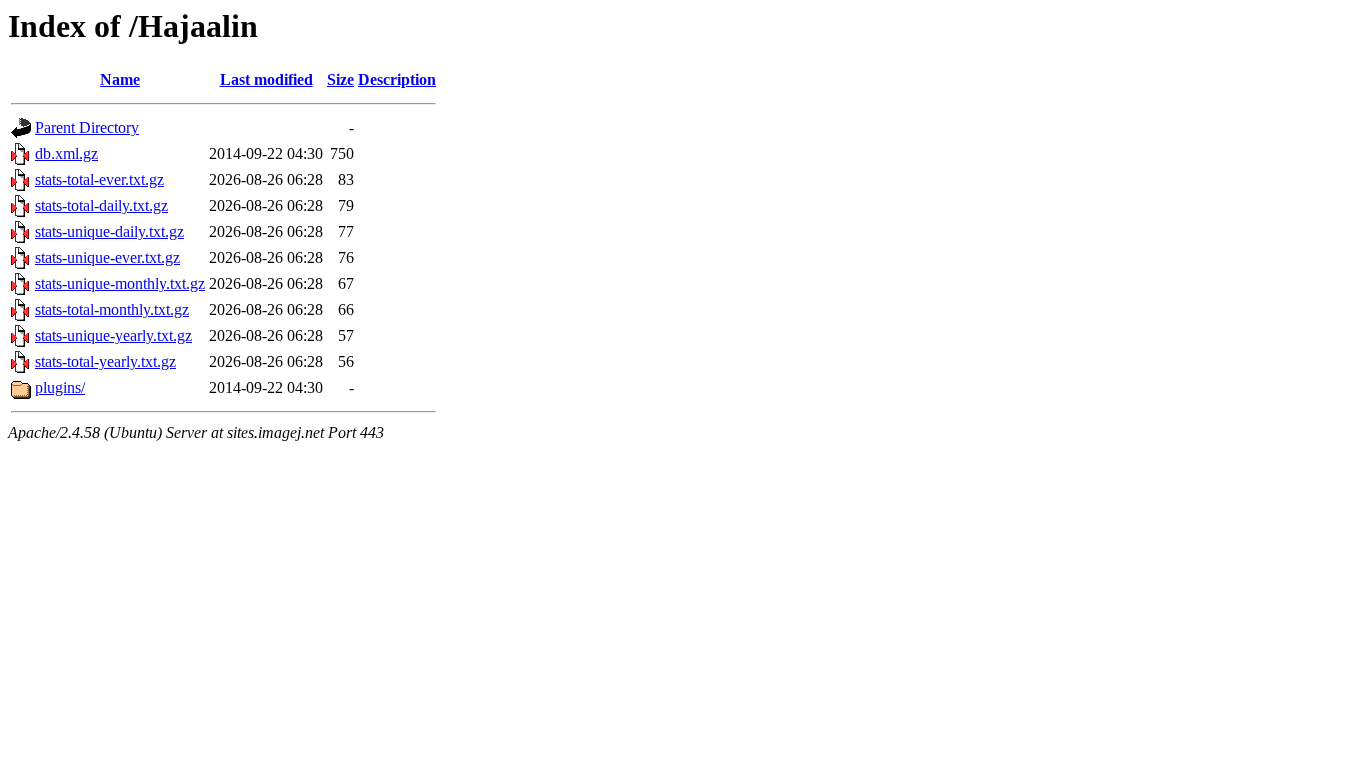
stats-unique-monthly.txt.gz (120, 283)
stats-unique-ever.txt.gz (107, 257)
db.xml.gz (66, 153)
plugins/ (60, 387)
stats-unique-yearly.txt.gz (113, 335)
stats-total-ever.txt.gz (99, 179)
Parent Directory (87, 127)
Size (340, 79)
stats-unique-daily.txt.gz (109, 231)
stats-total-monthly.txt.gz (112, 309)
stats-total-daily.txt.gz (101, 205)
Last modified (266, 79)
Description (397, 79)
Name (120, 79)
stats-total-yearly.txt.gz (105, 361)
